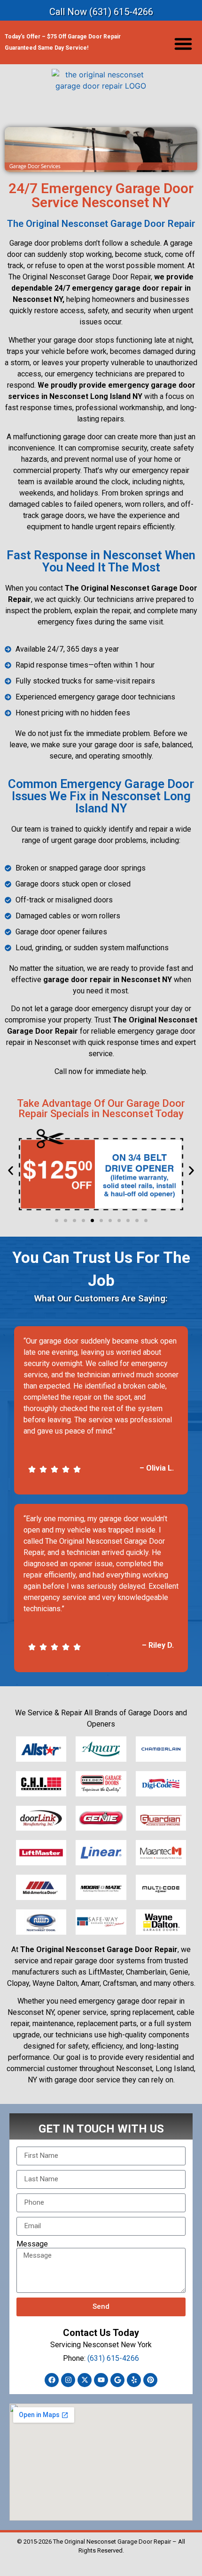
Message (32, 2244)
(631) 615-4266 (113, 2358)
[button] (183, 44)
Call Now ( (101, 12)
